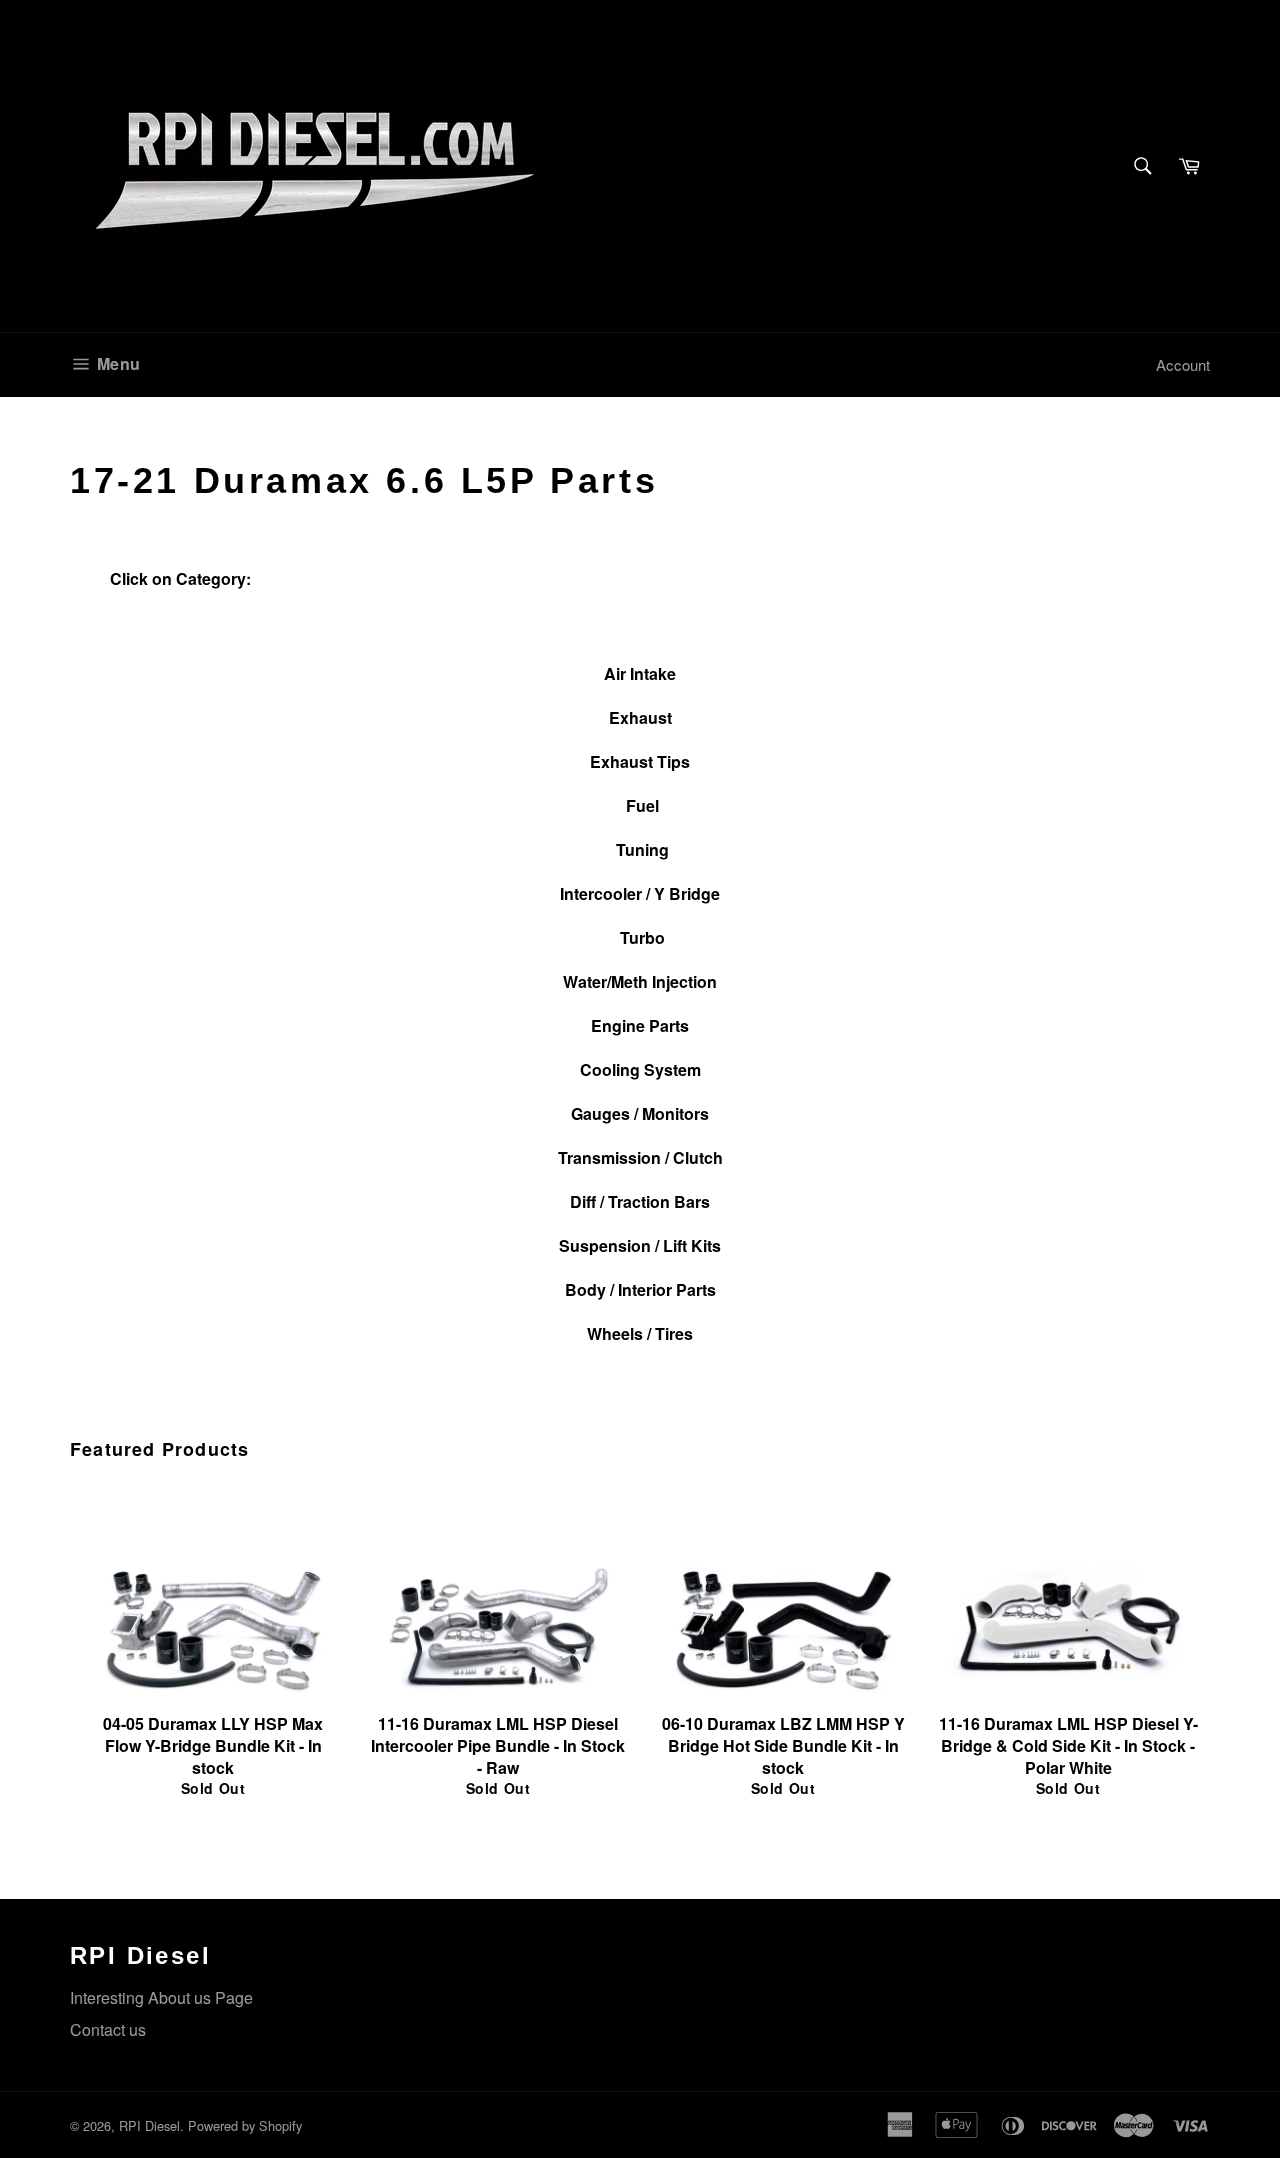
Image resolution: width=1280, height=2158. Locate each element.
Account (1183, 364)
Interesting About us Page (161, 1997)
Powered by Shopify (245, 2125)
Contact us (108, 2029)
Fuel (642, 805)
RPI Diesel (149, 2125)
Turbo (642, 937)
